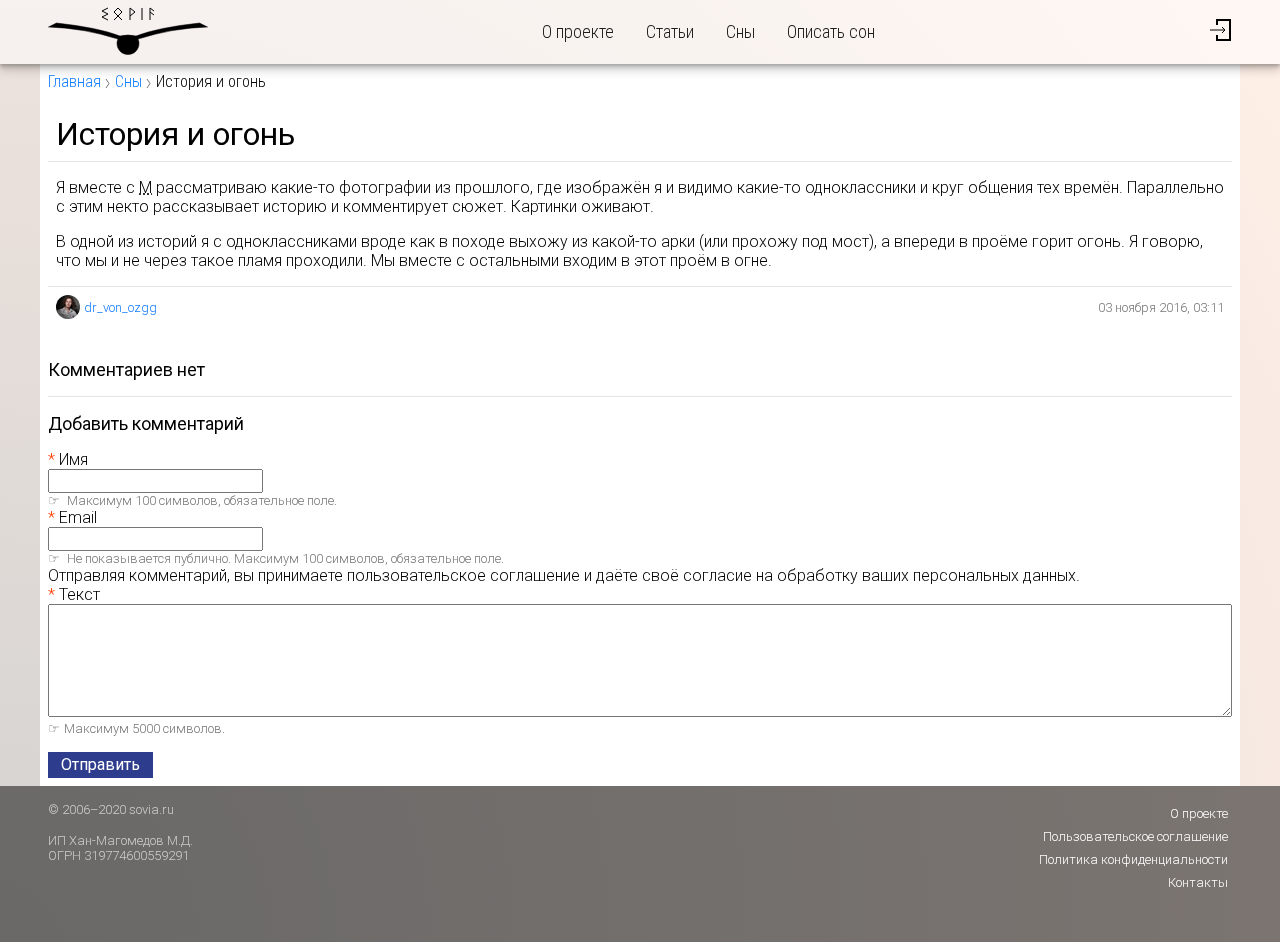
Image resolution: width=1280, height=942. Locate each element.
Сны (740, 31)
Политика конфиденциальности (1133, 859)
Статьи (670, 31)
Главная (74, 81)
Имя (73, 459)
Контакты (1198, 882)
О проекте (578, 31)
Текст (79, 594)
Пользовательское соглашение (1135, 836)
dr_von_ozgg (120, 307)
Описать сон (831, 31)
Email (78, 517)
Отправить (100, 764)
